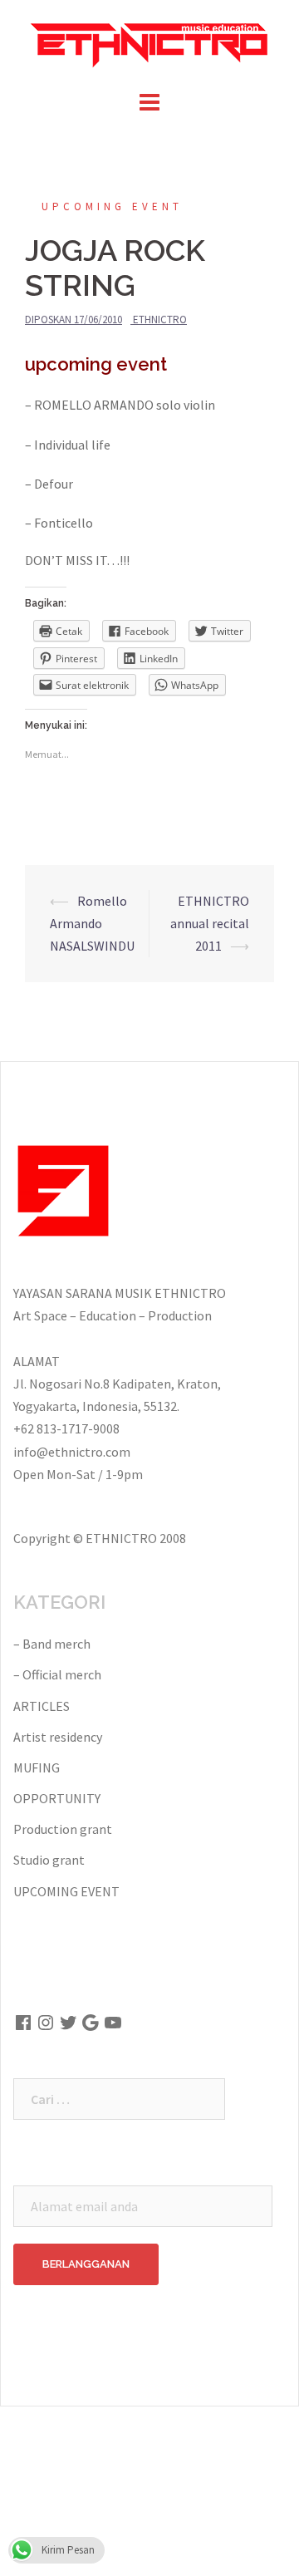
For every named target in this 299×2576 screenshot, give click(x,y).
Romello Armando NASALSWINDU (92, 923)
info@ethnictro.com (72, 1452)
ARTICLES (42, 1706)
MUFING (37, 1767)
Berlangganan (86, 2264)
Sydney (32, 2462)
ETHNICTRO (160, 320)
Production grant (63, 1829)
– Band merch (52, 1644)
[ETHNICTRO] (149, 42)
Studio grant (49, 1860)
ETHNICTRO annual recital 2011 (210, 923)
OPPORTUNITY (57, 1798)
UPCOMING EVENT (112, 206)
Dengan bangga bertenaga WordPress (120, 2433)
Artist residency (58, 1737)
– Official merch (57, 1674)
